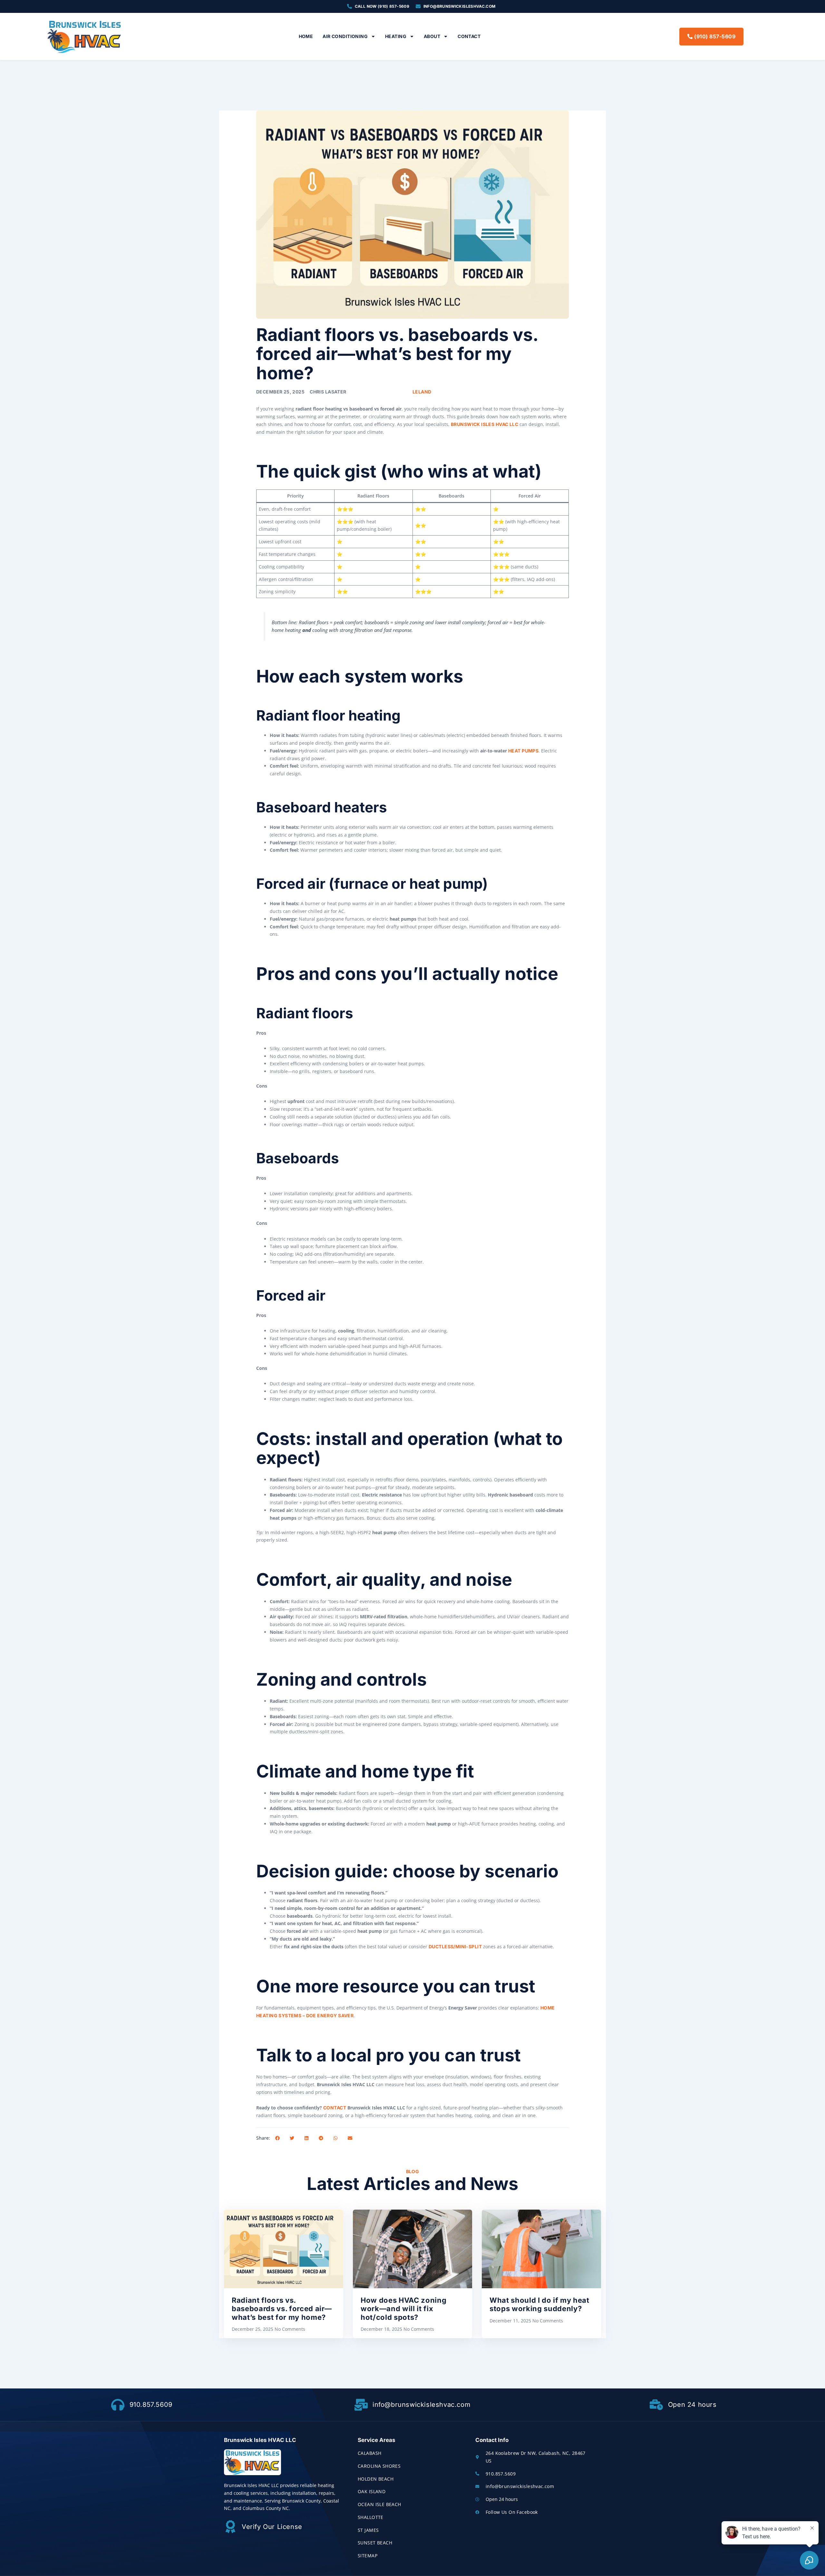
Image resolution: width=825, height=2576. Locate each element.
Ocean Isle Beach (379, 2504)
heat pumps (523, 751)
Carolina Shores (379, 2466)
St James (368, 2530)
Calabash (369, 2453)
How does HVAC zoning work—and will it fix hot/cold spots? (403, 2309)
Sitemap (368, 2556)
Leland (422, 392)
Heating (396, 36)
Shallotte (371, 2517)
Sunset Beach (375, 2543)
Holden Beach (376, 2479)
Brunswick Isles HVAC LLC (485, 424)
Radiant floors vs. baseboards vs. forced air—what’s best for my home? (282, 2309)
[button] (277, 2138)
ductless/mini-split (455, 1947)
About (432, 36)
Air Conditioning (345, 36)
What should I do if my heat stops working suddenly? (539, 2304)
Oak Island (372, 2491)
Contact (469, 36)
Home (306, 36)
